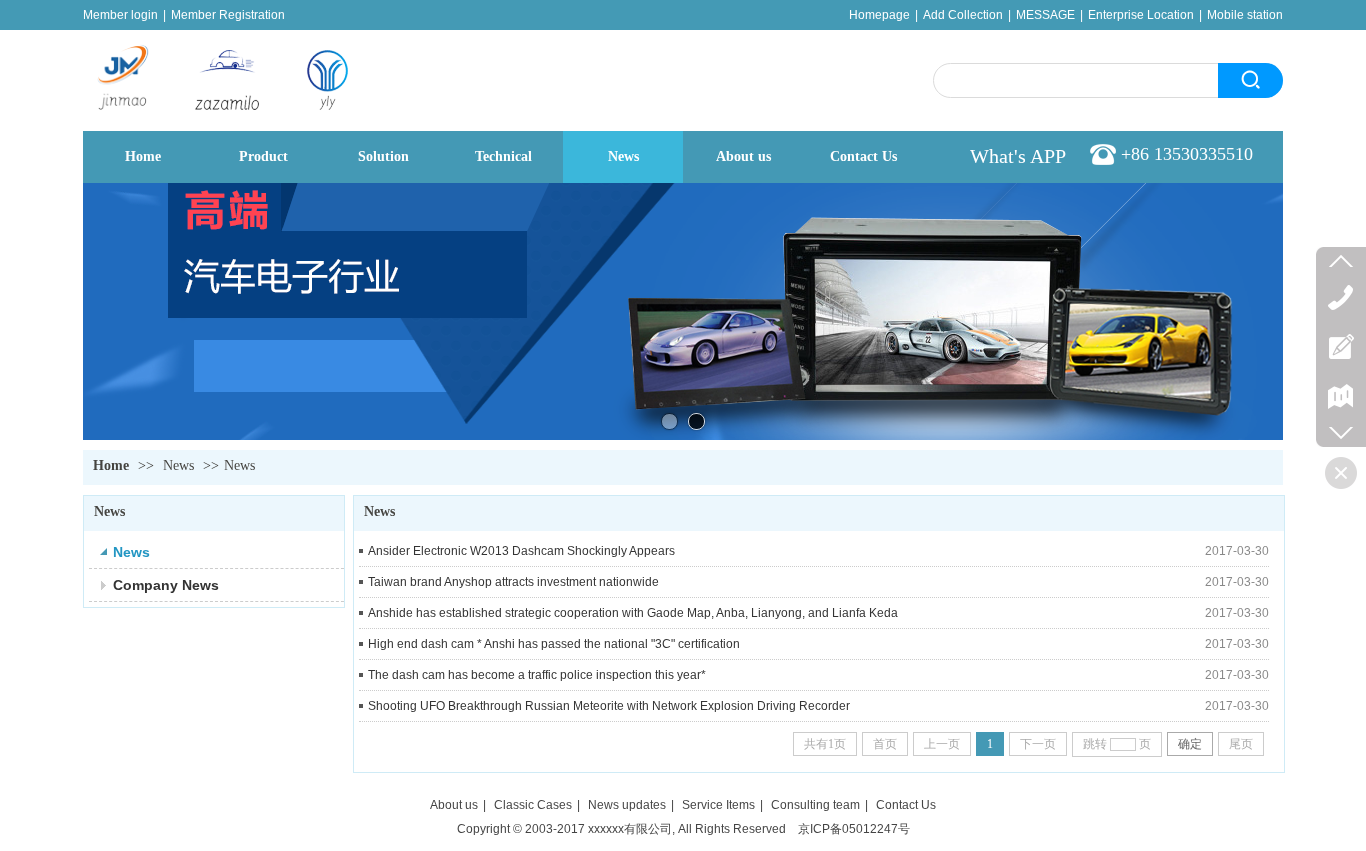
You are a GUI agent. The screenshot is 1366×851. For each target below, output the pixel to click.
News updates (627, 805)
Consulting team (815, 805)
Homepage (879, 15)
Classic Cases (533, 805)
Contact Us (906, 805)
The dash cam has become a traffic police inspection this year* (537, 675)
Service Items (718, 805)
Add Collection (963, 15)
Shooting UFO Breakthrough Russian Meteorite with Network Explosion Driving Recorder (609, 706)
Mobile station (1245, 15)
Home (111, 465)
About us (454, 805)
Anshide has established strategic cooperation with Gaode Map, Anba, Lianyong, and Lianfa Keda (633, 613)
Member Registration (228, 15)
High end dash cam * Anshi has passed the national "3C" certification (554, 644)
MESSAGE (1045, 15)
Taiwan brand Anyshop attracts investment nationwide (513, 582)
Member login (120, 15)
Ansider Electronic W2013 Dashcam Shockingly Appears (521, 551)
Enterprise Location (1141, 15)
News (178, 465)
